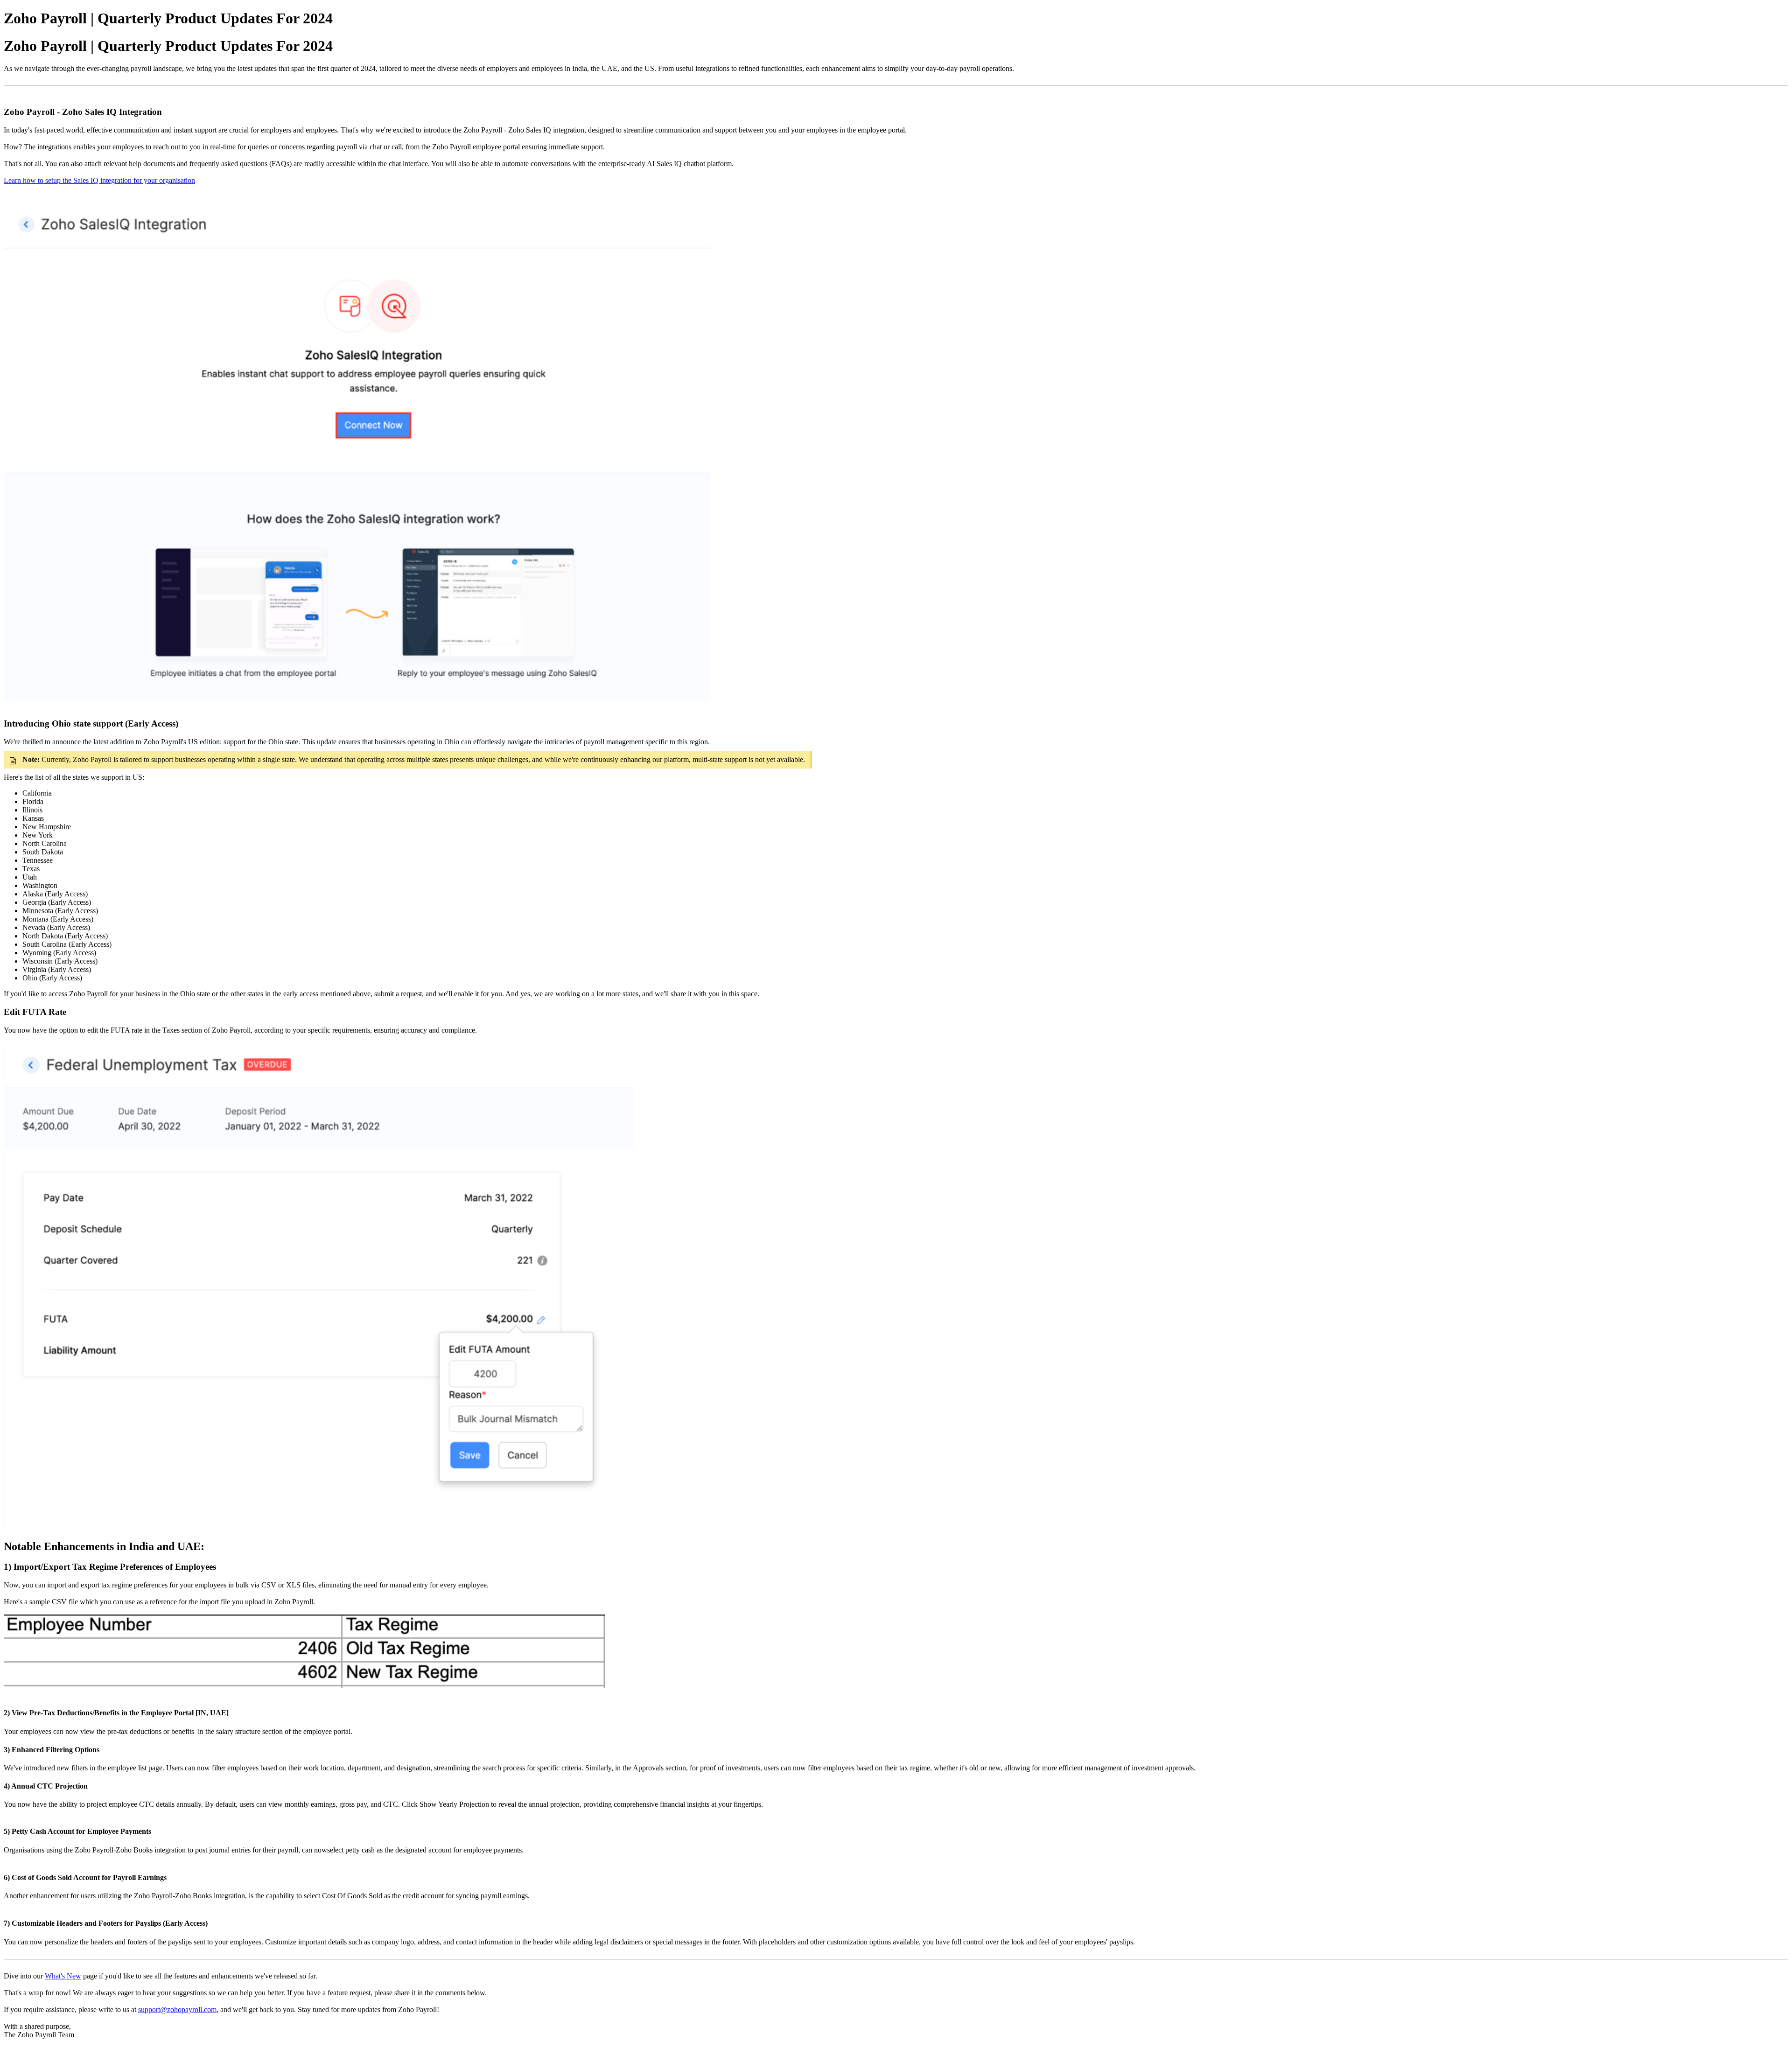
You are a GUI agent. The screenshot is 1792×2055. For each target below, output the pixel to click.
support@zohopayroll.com (177, 2010)
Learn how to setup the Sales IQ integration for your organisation (99, 180)
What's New (63, 1976)
